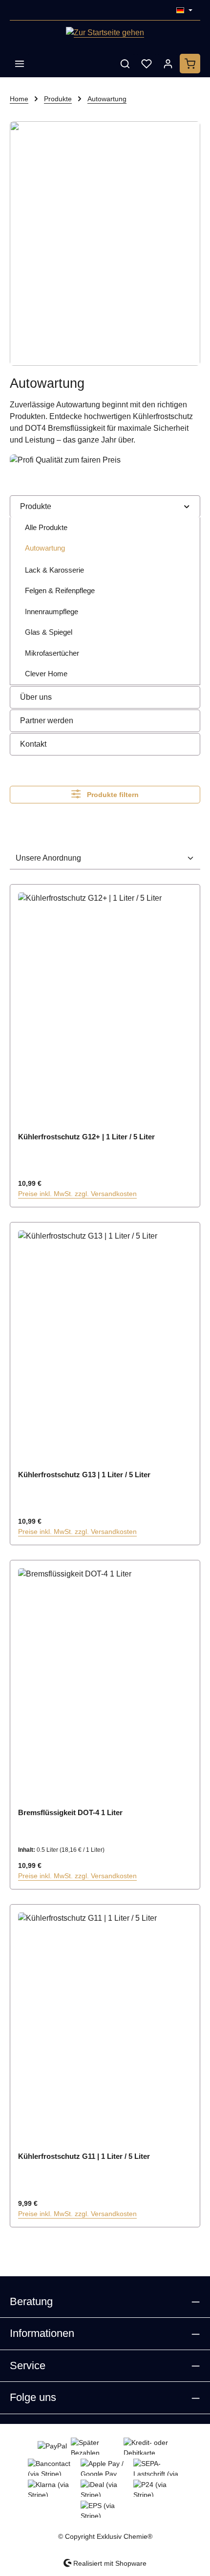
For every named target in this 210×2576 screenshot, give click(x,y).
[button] (187, 506)
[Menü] (20, 64)
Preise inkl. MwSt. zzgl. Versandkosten (77, 1194)
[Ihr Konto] (168, 64)
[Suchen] (125, 64)
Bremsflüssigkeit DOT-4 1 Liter (70, 1812)
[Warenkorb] (190, 64)
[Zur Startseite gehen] (105, 35)
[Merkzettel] (147, 64)
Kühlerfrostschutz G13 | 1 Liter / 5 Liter (84, 1475)
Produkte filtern (112, 795)
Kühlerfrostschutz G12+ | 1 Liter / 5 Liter (86, 1137)
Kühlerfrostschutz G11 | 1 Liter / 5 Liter (84, 2156)
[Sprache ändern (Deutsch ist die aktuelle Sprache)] (184, 10)
